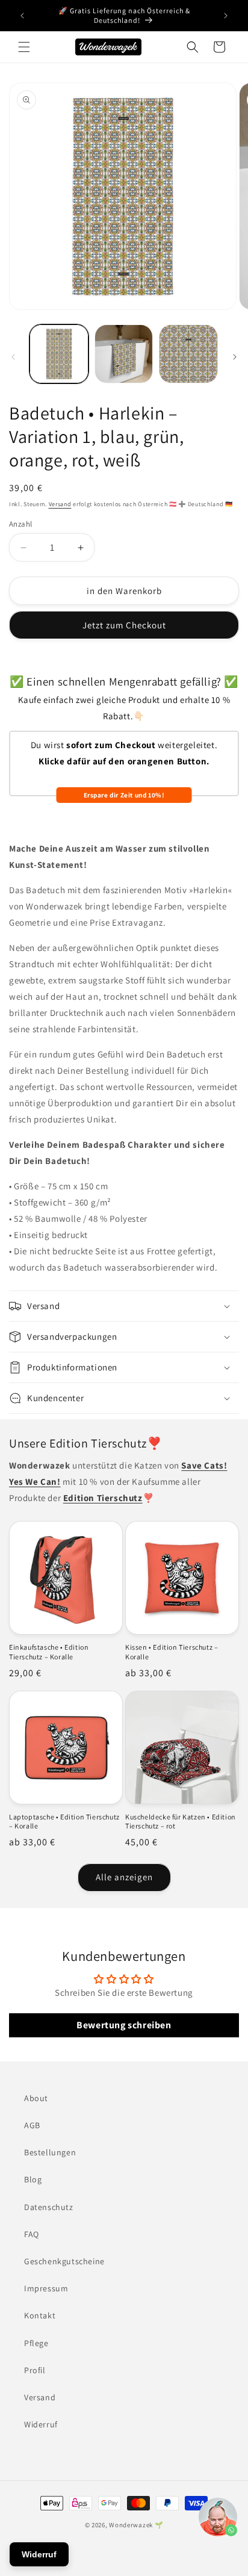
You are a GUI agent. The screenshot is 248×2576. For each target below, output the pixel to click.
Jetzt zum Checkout (124, 625)
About (36, 2098)
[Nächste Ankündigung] (226, 16)
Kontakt (40, 2315)
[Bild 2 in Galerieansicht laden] (124, 354)
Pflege (36, 2343)
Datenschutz (49, 2207)
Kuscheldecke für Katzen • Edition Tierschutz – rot (181, 1822)
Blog (33, 2179)
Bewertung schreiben (124, 2025)
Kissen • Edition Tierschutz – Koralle (172, 1652)
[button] (24, 47)
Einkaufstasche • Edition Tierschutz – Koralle (49, 1652)
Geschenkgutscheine (64, 2261)
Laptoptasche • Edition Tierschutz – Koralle (64, 1822)
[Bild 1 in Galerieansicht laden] (59, 354)
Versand (60, 504)
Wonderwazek (131, 2525)
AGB (32, 2125)
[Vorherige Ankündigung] (22, 16)
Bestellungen (50, 2152)
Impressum (46, 2288)
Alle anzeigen (124, 1877)
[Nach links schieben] (13, 357)
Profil (35, 2370)
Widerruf (41, 2424)
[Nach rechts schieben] (235, 357)
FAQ (32, 2234)
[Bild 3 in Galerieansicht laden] (188, 354)
